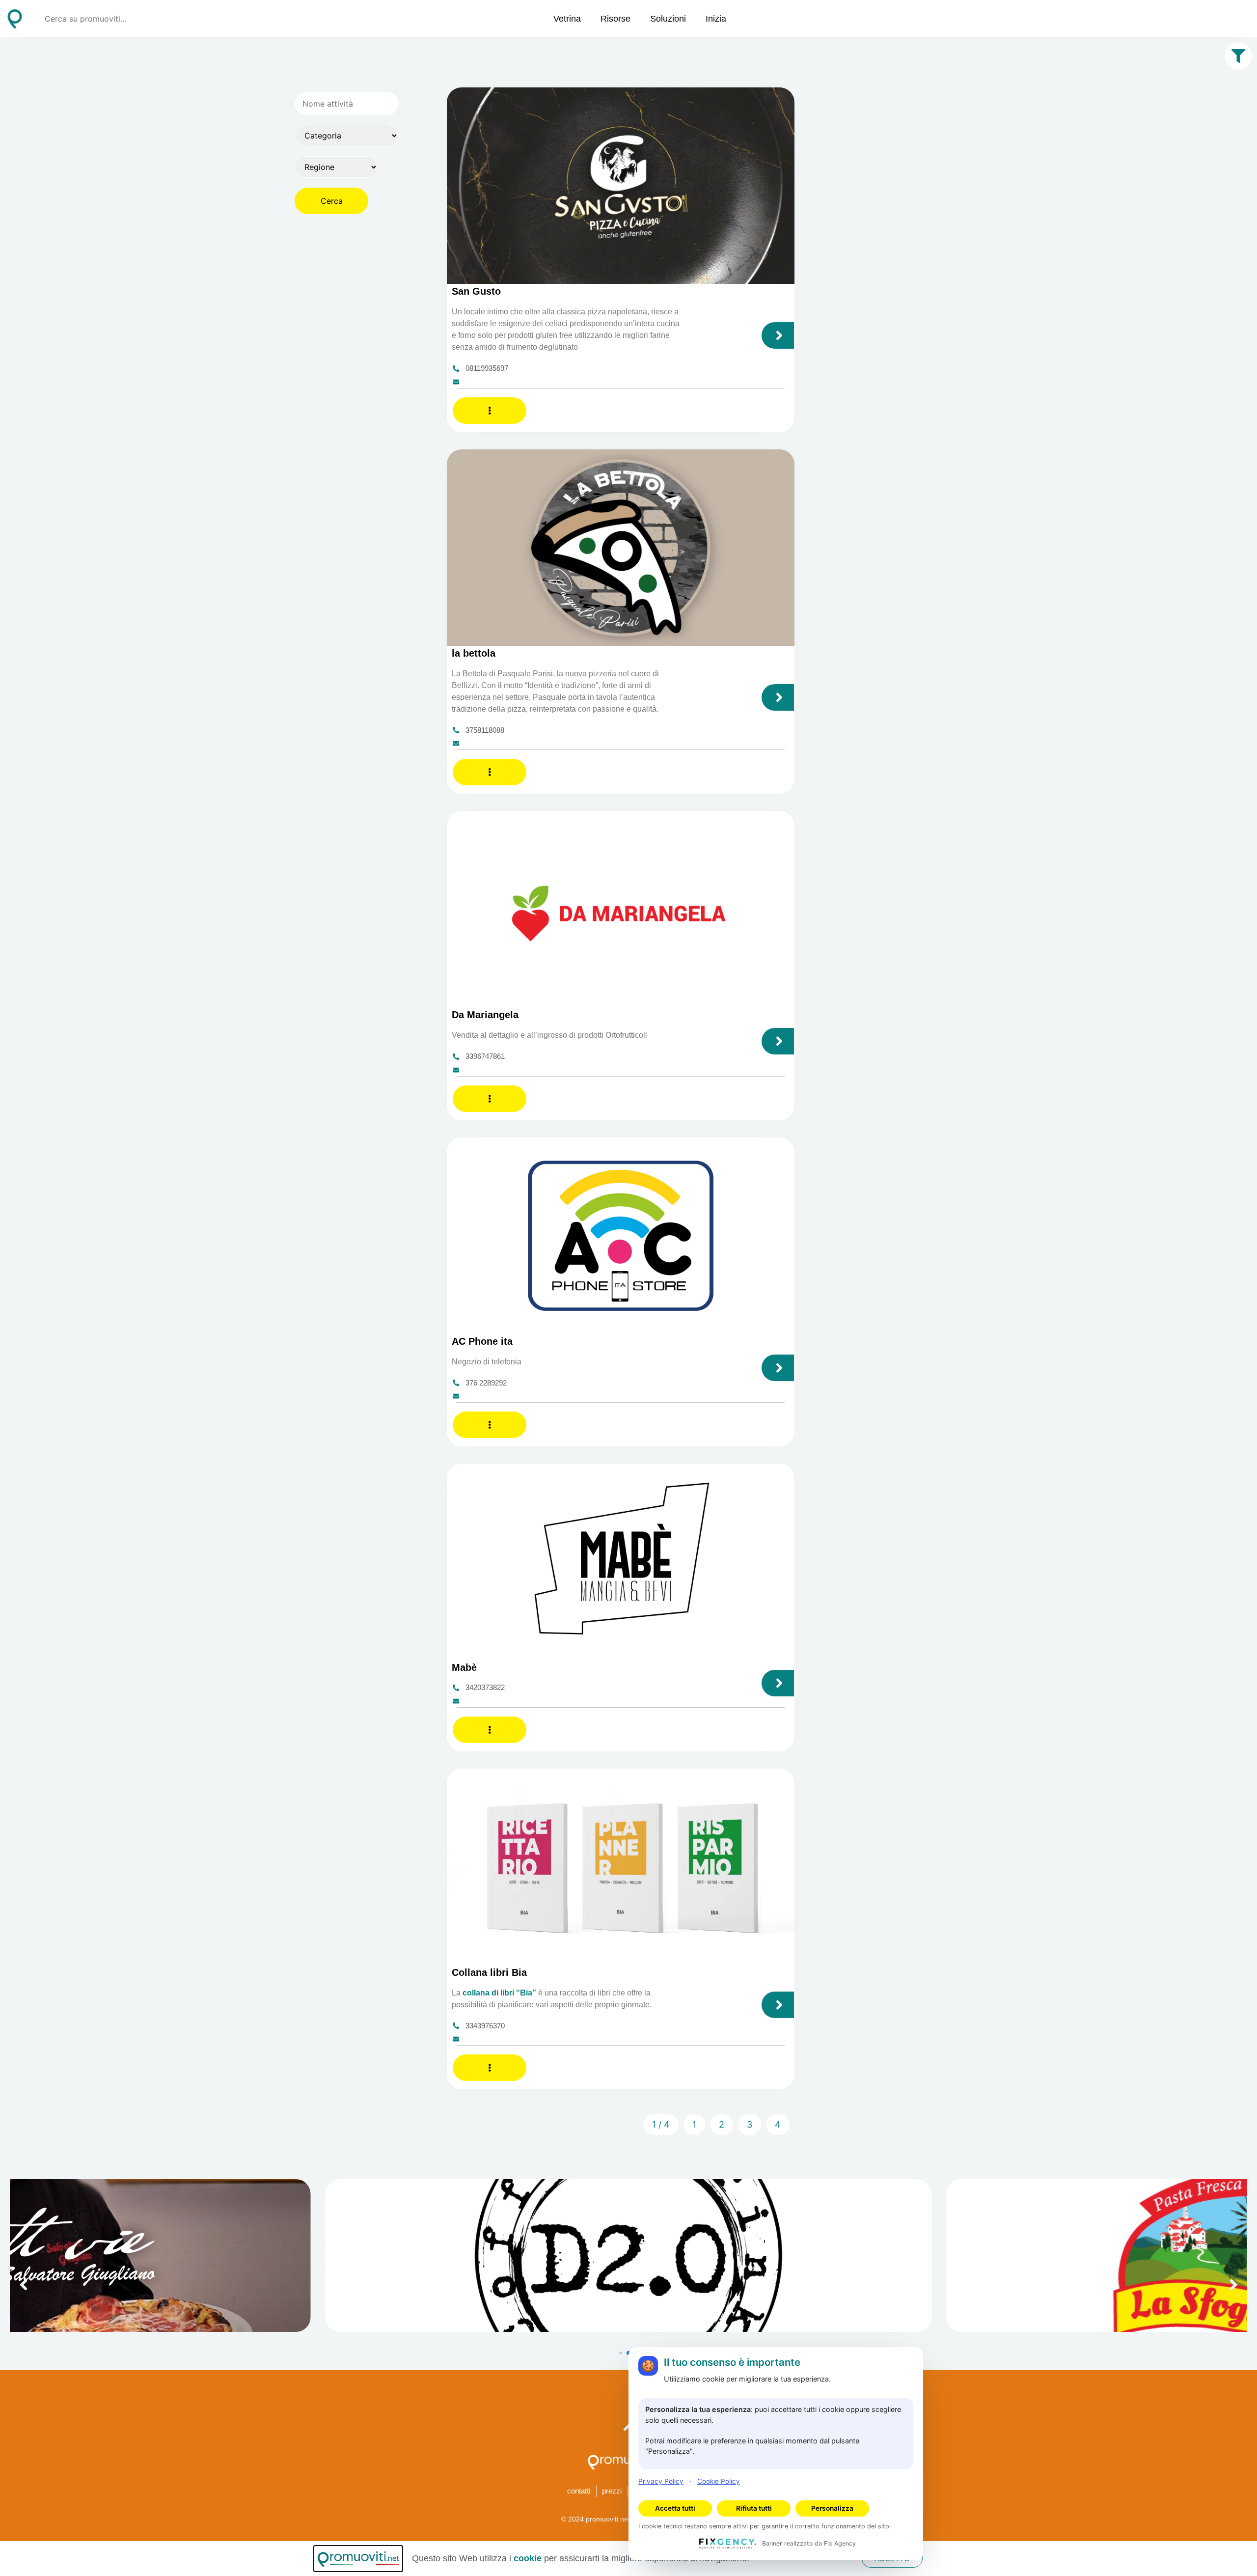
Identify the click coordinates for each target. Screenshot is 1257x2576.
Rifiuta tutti (754, 2508)
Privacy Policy (661, 2481)
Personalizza (832, 2508)
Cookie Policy (719, 2481)
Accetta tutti (675, 2508)
